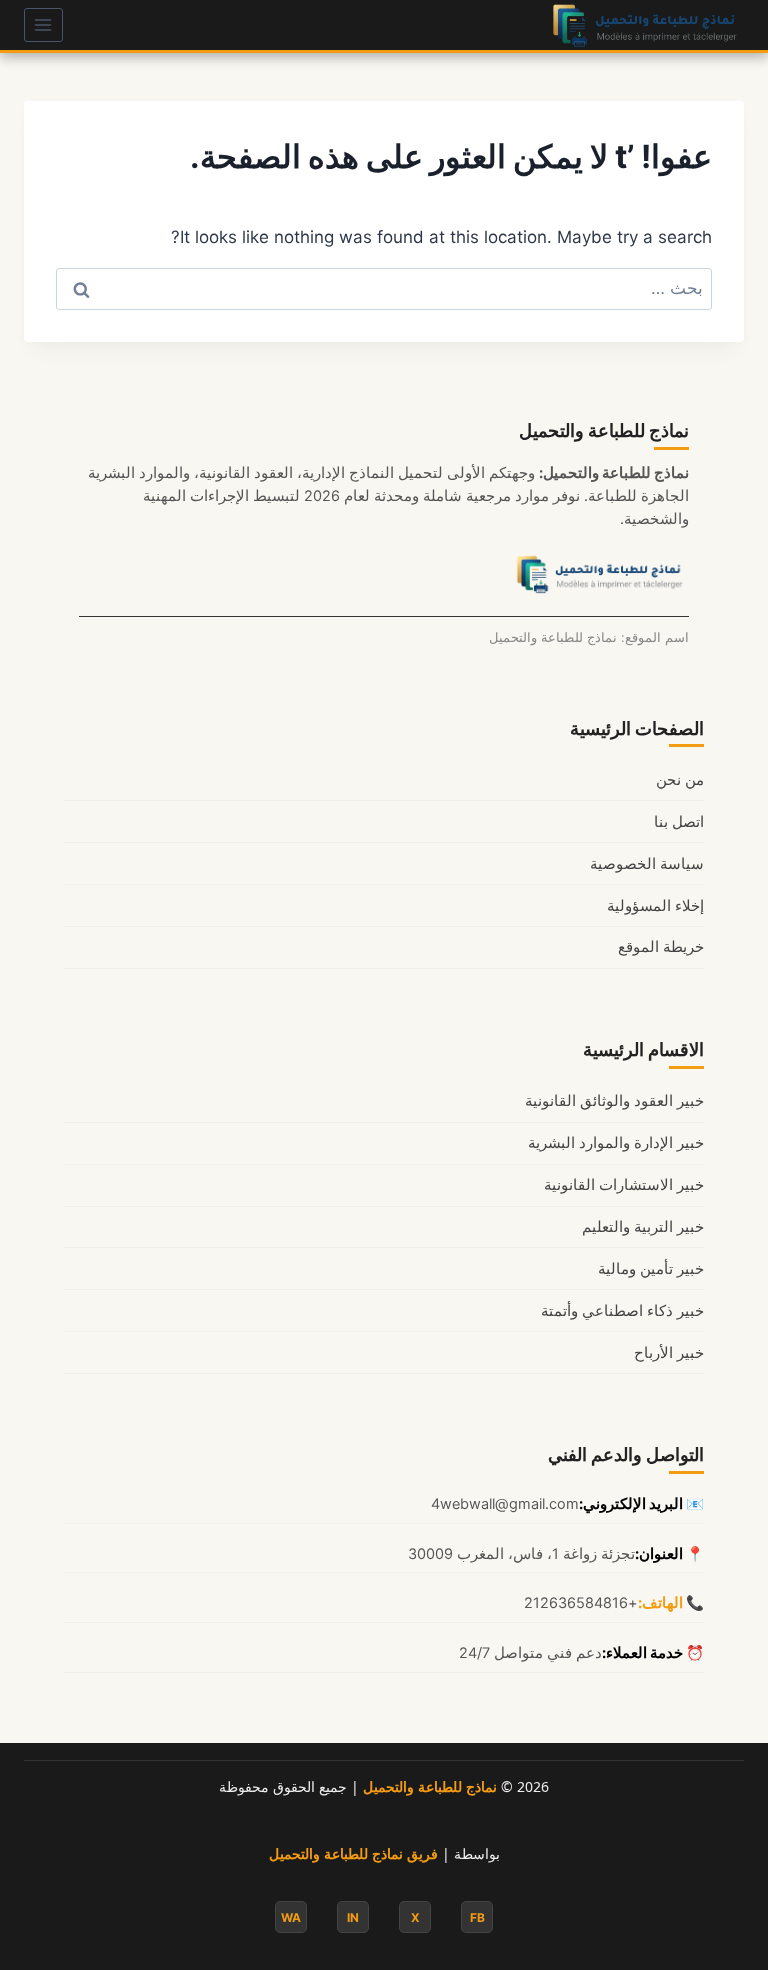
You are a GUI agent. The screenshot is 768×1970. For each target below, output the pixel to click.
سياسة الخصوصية (647, 864)
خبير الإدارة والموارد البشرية (616, 1143)
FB (477, 1917)
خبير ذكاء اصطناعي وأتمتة (622, 1311)
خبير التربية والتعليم (643, 1227)
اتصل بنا (679, 822)
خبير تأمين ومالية (651, 1269)
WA (291, 1917)
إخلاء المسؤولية (655, 906)
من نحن (680, 780)
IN (353, 1917)
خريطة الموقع (661, 947)
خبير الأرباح (669, 1353)
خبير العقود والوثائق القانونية (614, 1101)
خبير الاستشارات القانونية (624, 1185)
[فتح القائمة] (43, 24)
